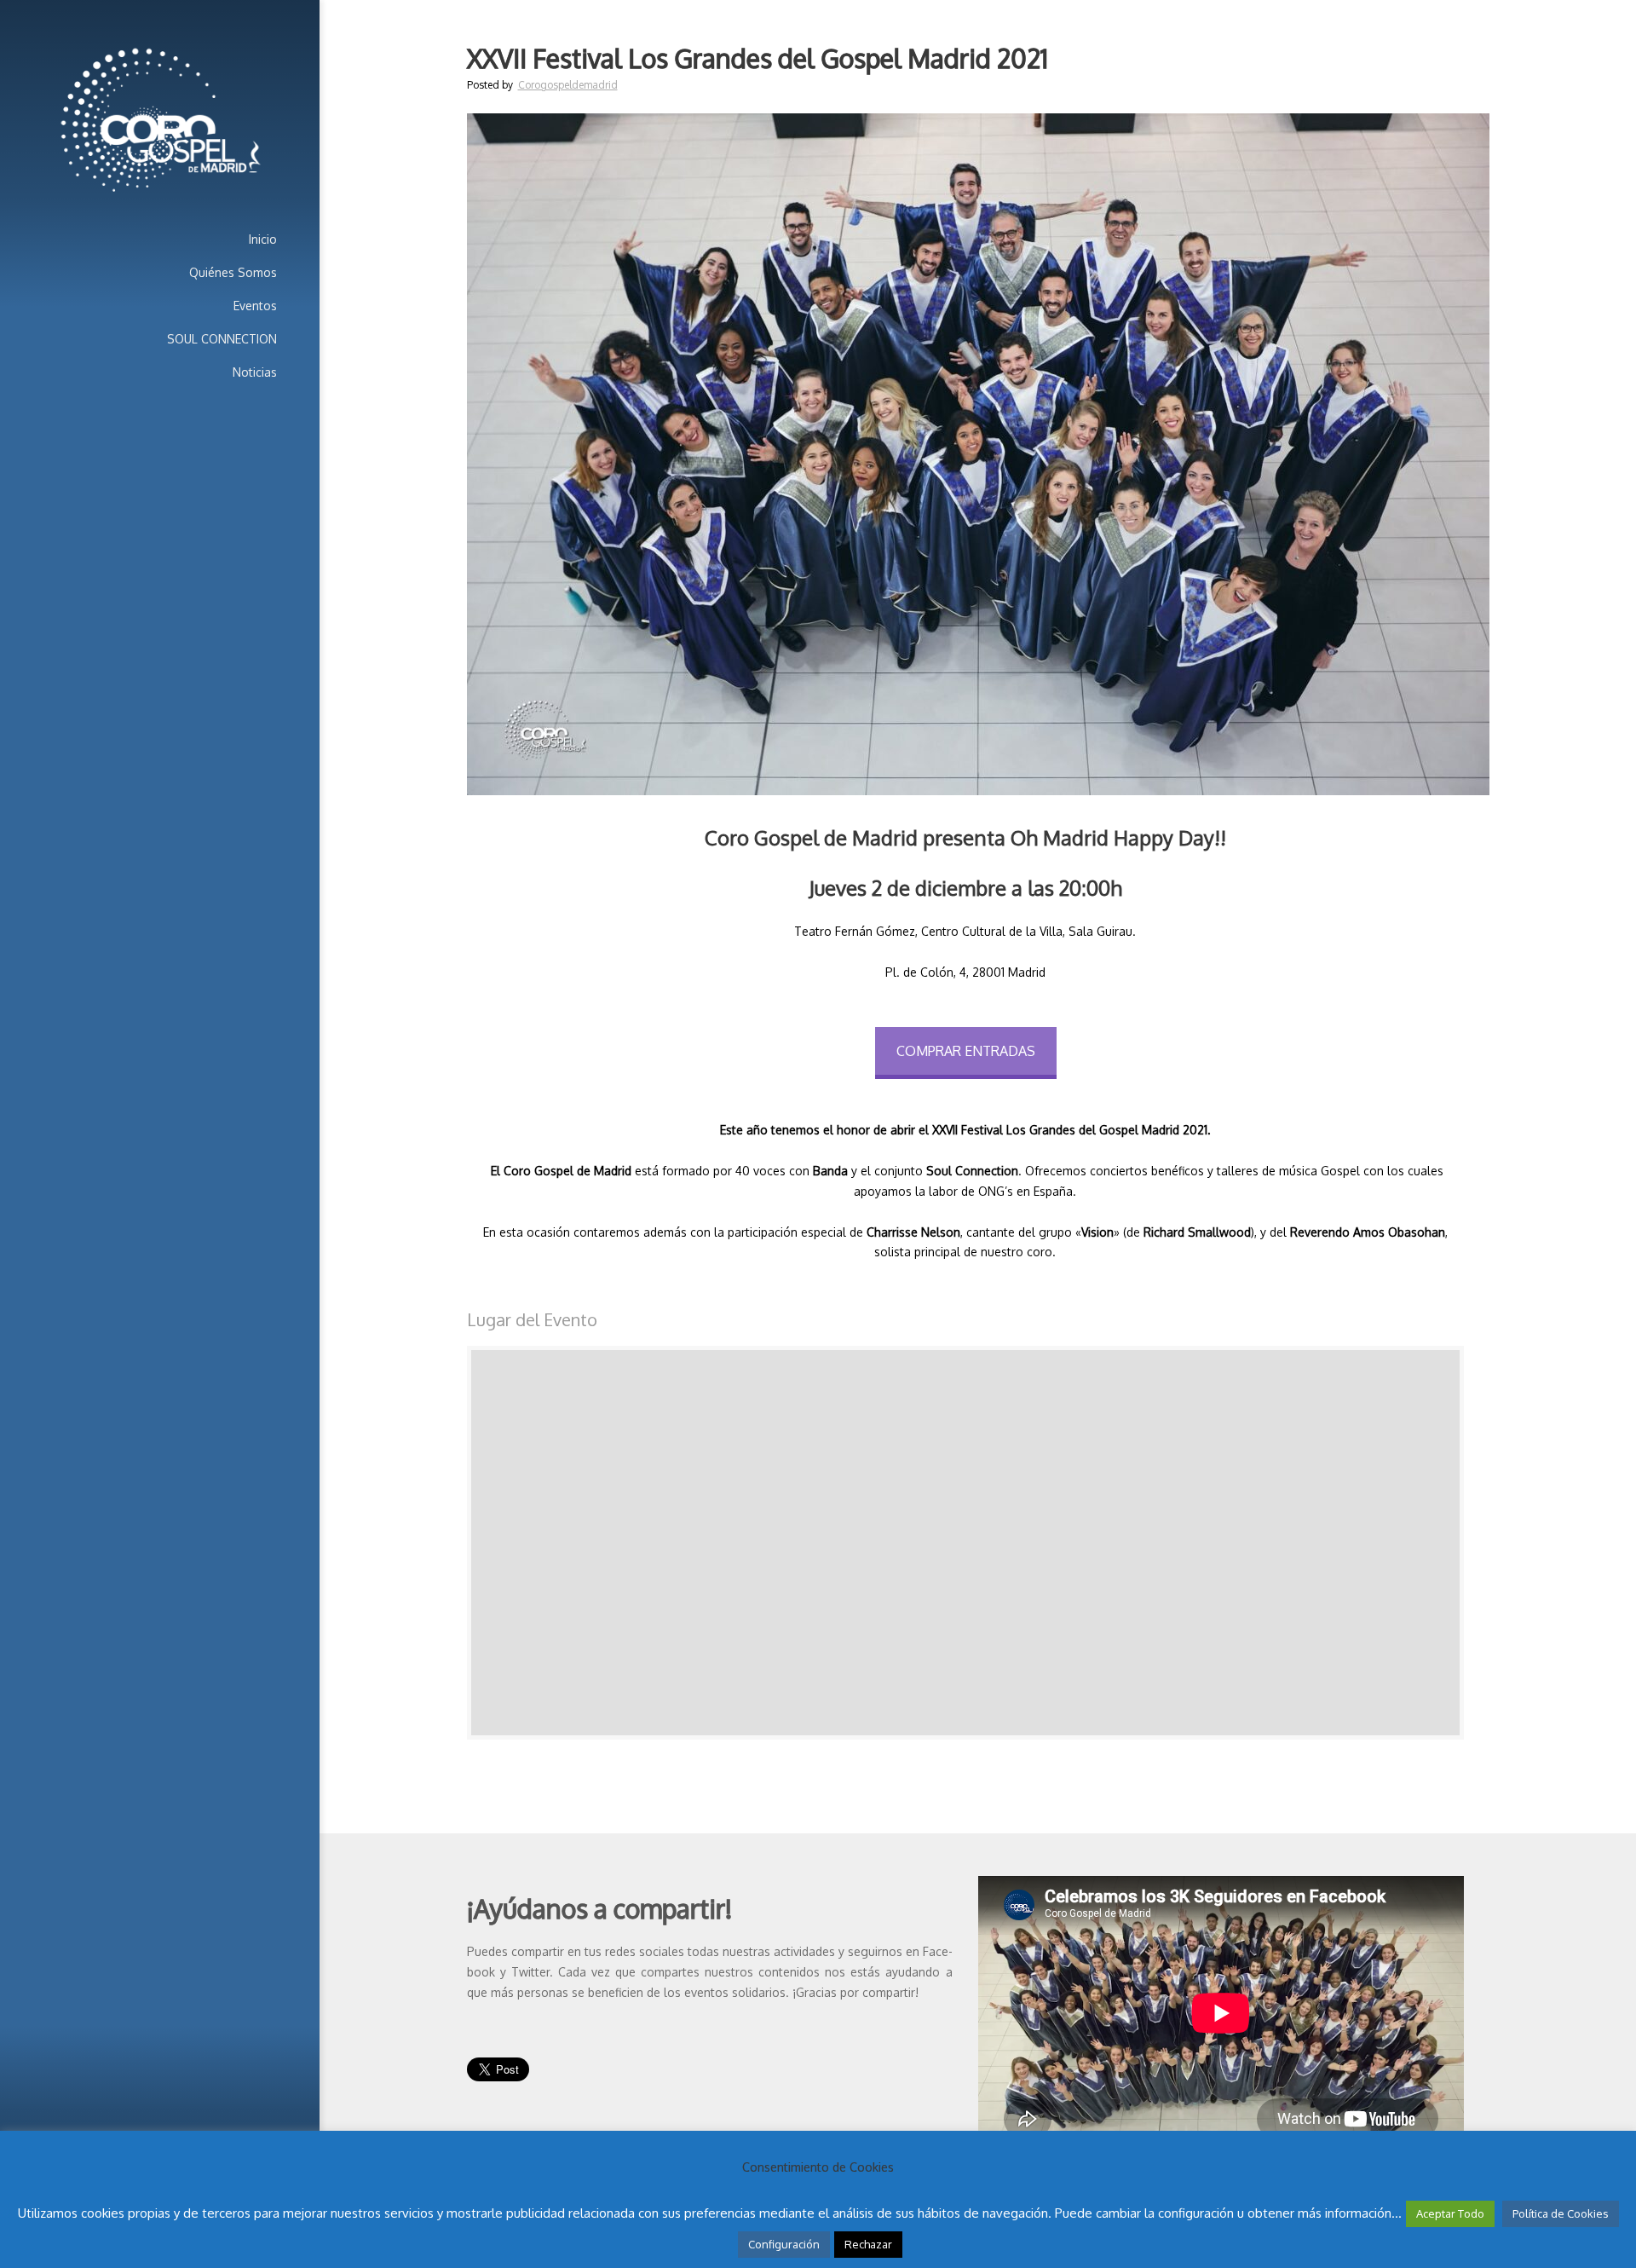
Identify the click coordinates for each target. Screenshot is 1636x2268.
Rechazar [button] (868, 2244)
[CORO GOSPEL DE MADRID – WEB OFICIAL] (160, 121)
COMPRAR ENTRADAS (965, 1051)
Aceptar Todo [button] (1450, 2213)
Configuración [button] (784, 2244)
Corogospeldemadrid (568, 85)
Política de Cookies (1561, 2213)
